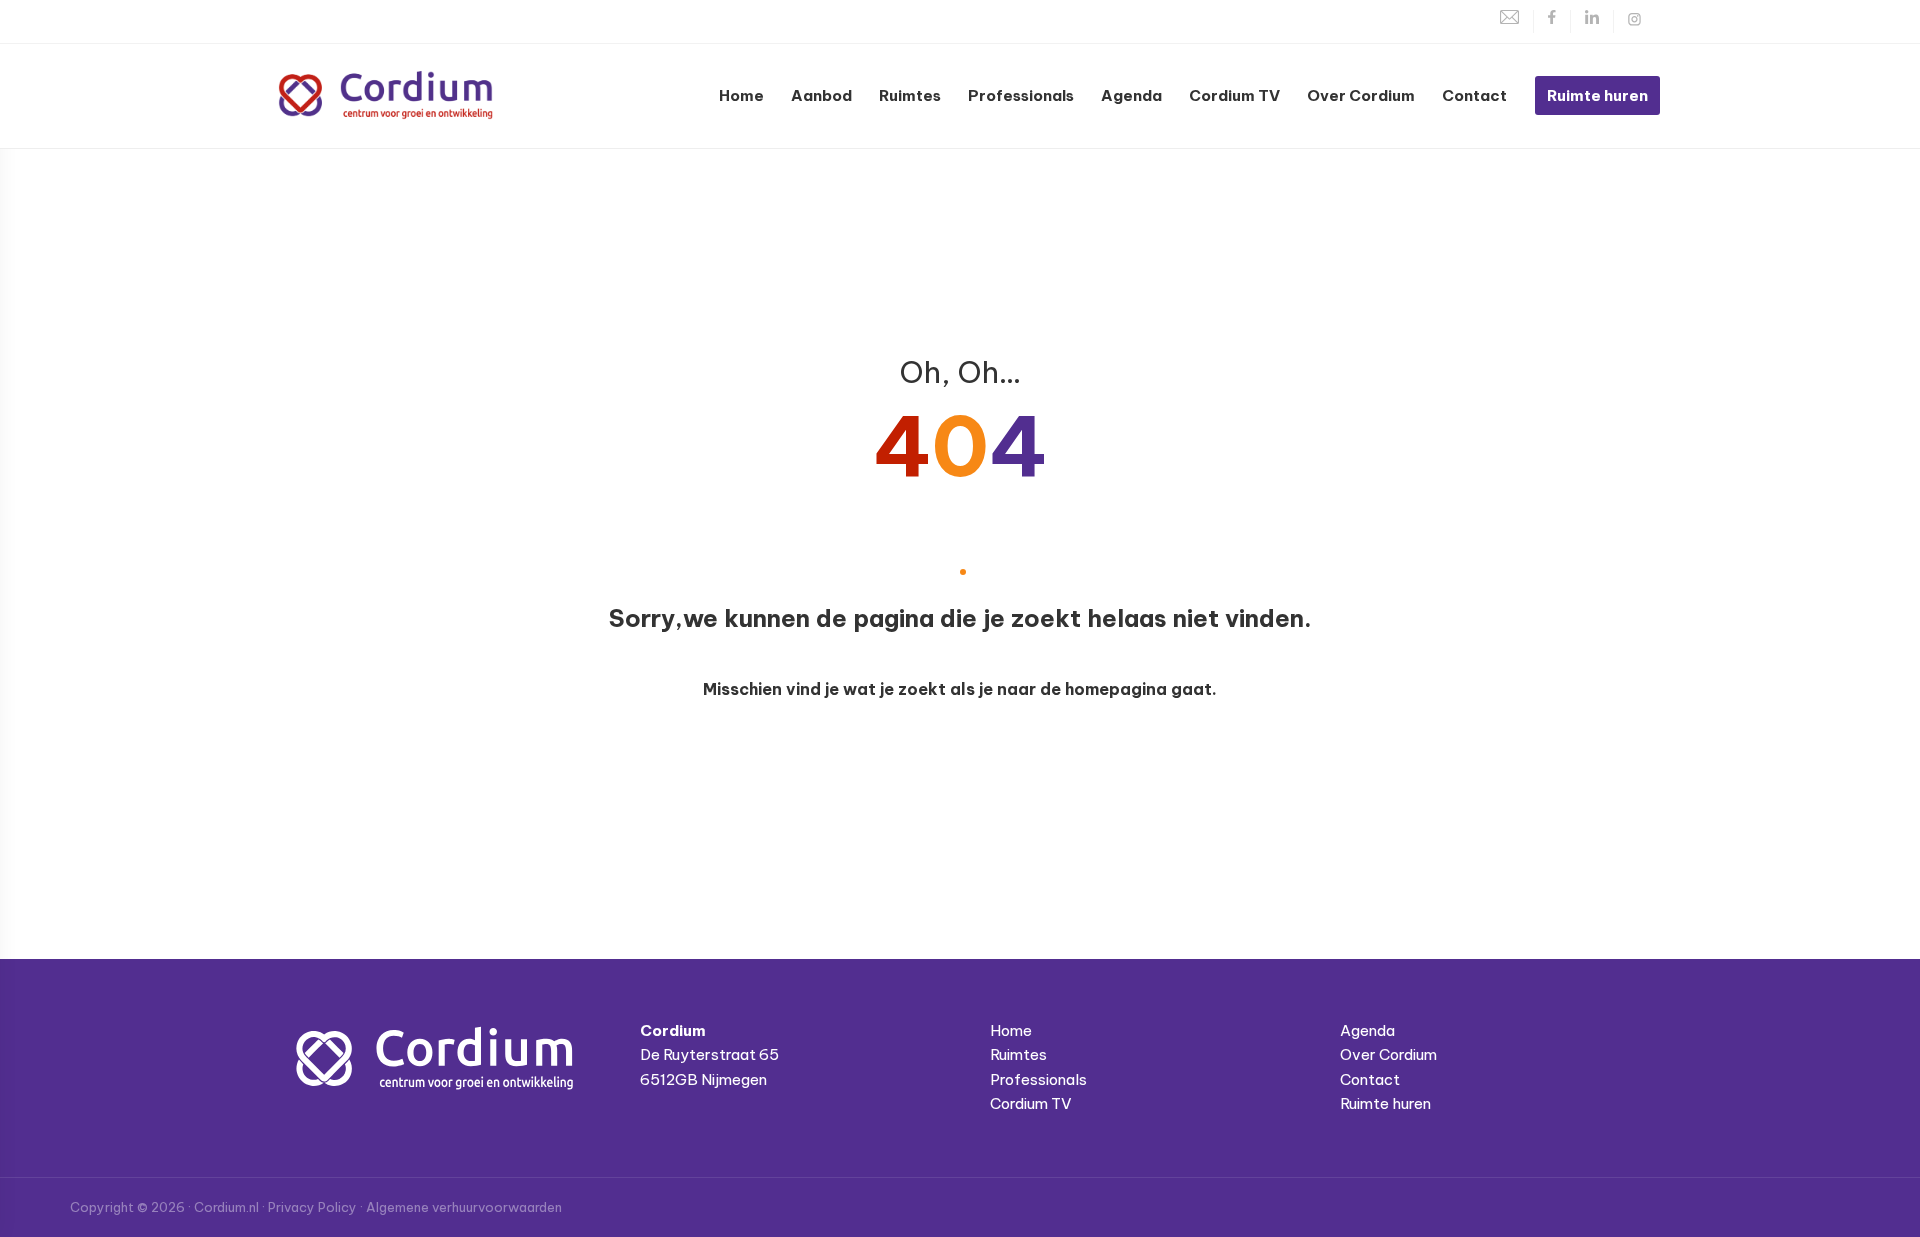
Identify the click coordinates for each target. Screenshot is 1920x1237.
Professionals (1038, 1079)
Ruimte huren (1385, 1103)
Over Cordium (1388, 1054)
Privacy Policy (312, 1207)
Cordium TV (1031, 1103)
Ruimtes (1018, 1054)
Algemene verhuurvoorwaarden (464, 1207)
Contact (1370, 1079)
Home (1011, 1030)
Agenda (1367, 1030)
